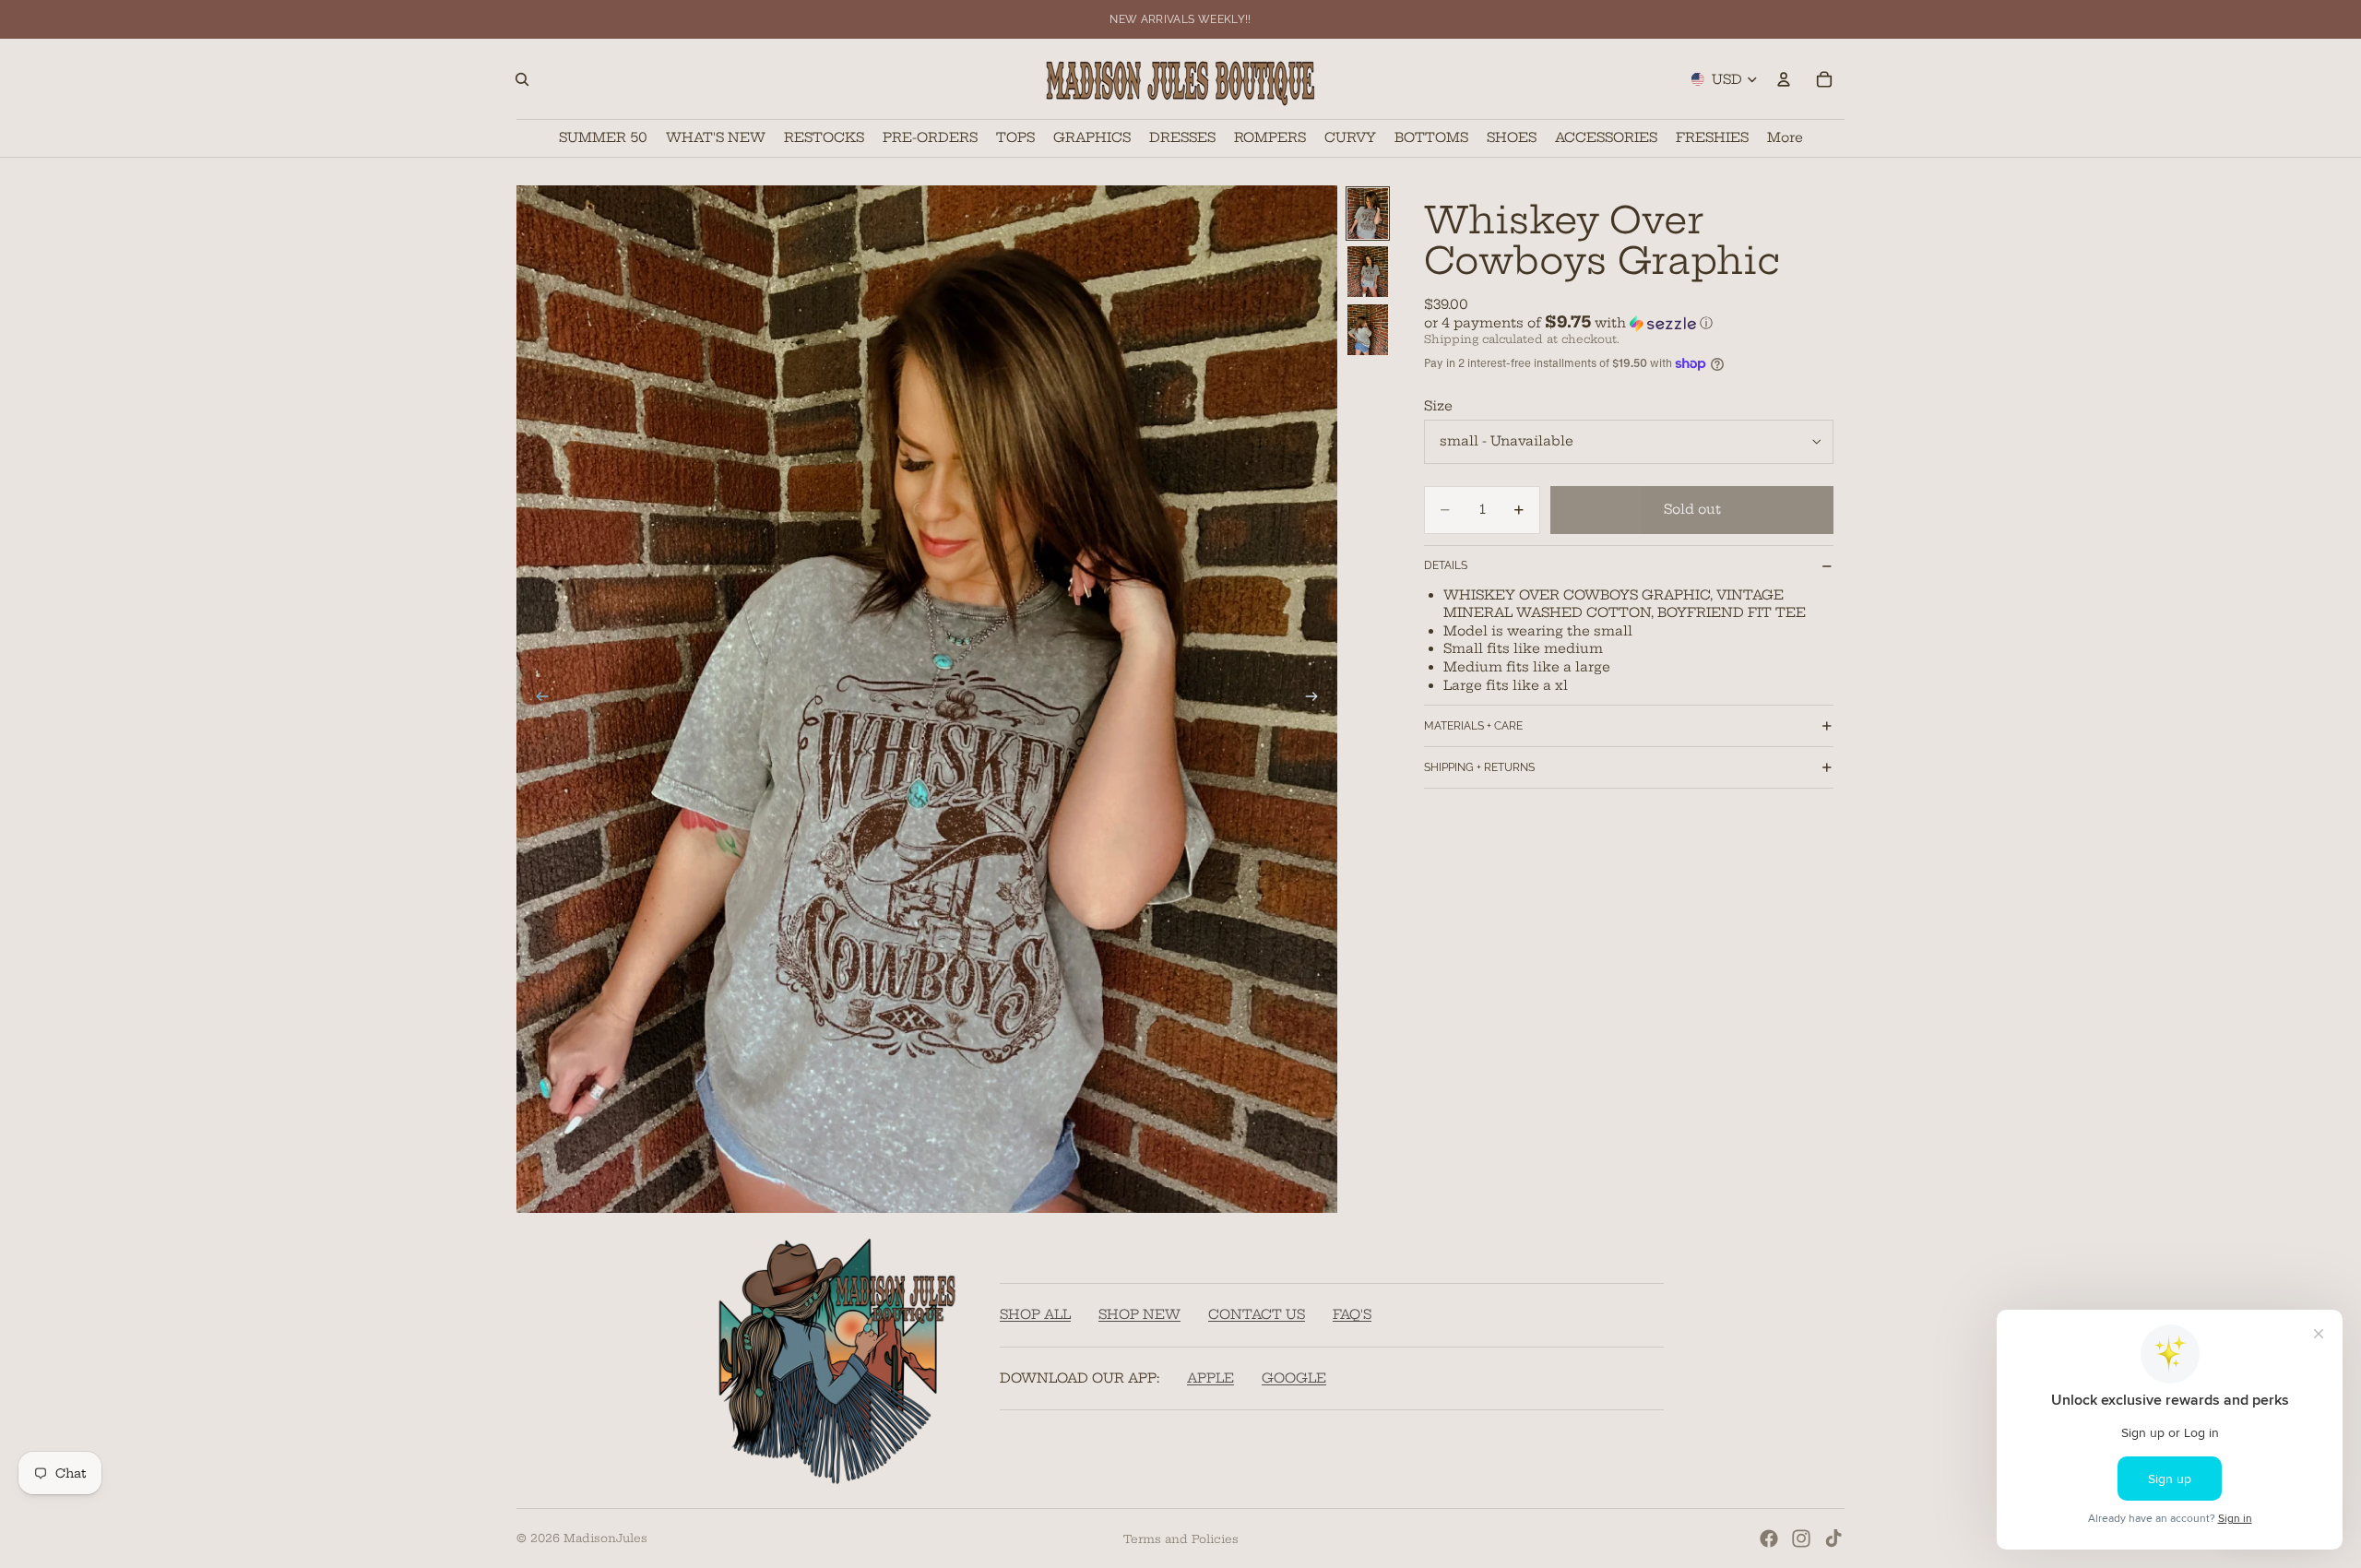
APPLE (1210, 1377)
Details (1446, 565)
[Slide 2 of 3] (1368, 272)
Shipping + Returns (1479, 767)
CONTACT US (1257, 1314)
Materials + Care (1473, 726)
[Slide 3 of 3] (1368, 330)
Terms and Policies (1181, 1539)
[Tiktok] (1833, 1538)
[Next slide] (1317, 699)
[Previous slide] (537, 699)
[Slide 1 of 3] (1368, 214)
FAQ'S (1352, 1314)
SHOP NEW (1139, 1314)
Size (1438, 406)
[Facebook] (1769, 1538)
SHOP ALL (1035, 1314)
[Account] (1784, 79)
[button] (1629, 323)
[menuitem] (1785, 138)
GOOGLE (1294, 1377)
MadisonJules (605, 1538)
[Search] (522, 79)
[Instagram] (1801, 1538)
